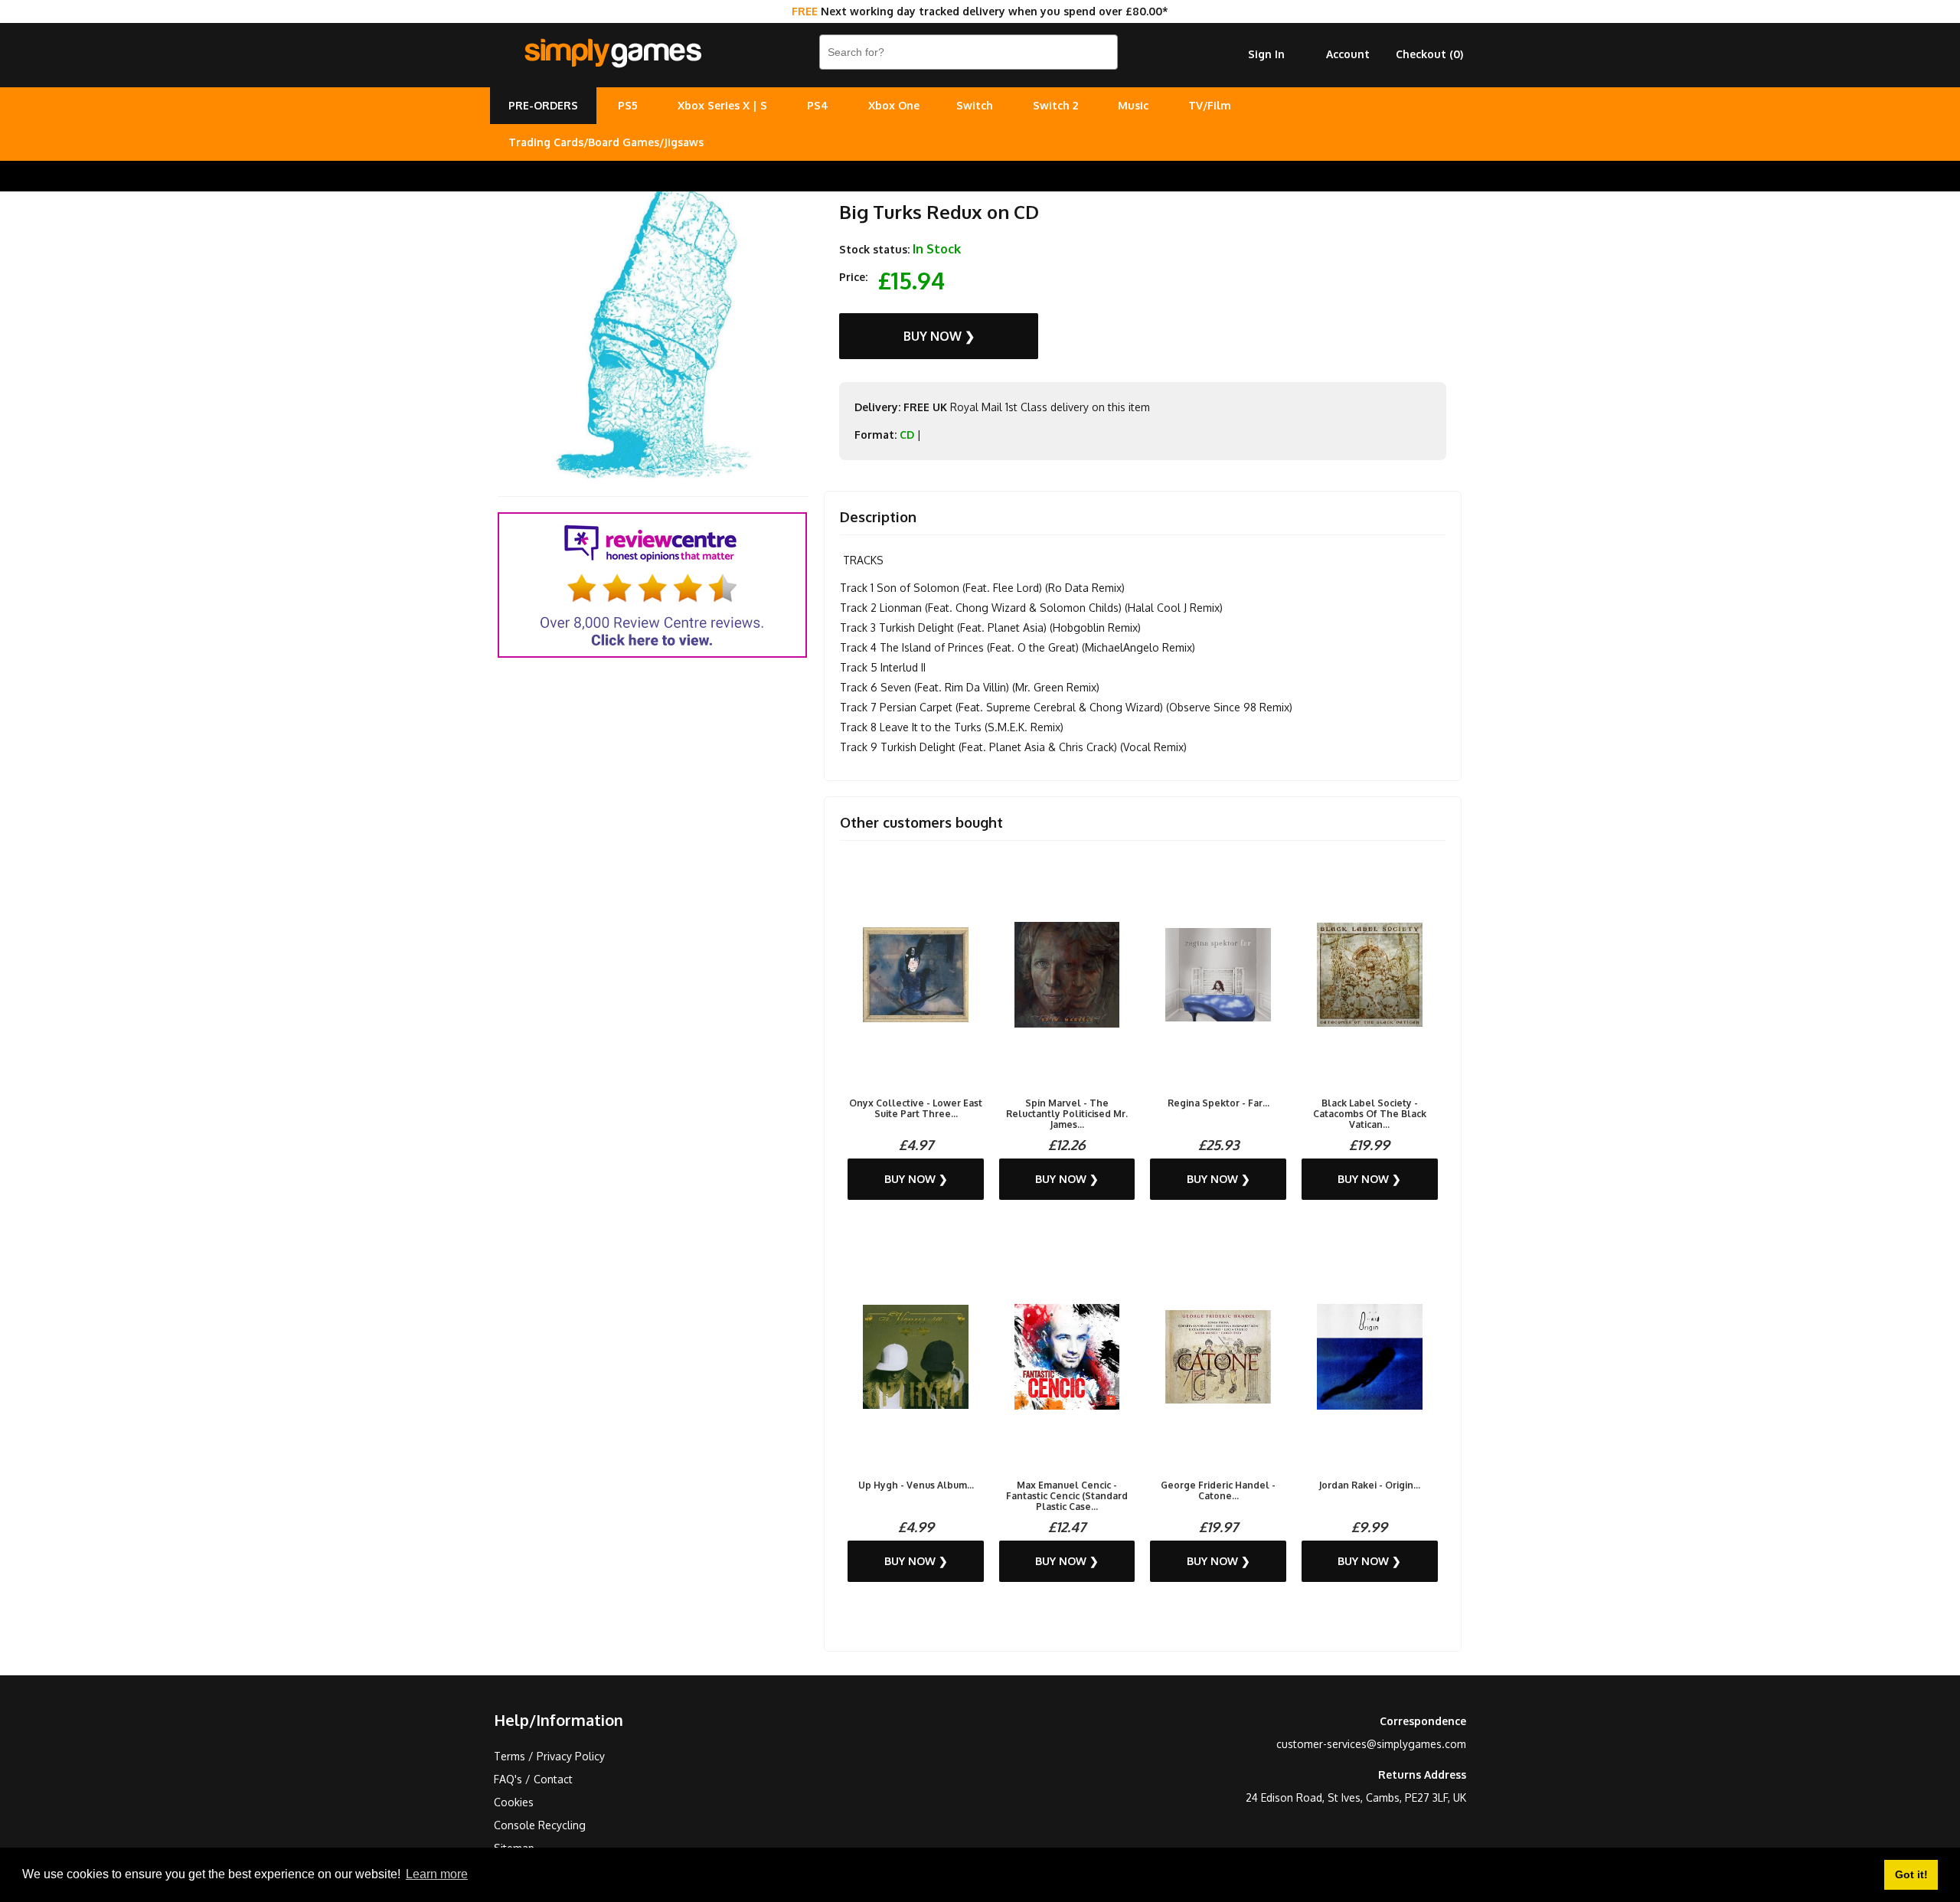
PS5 (628, 105)
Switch (975, 105)
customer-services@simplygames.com (1371, 1744)
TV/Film (1210, 105)
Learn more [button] (437, 1874)
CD (907, 435)
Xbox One (894, 105)
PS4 (818, 105)
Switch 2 (1055, 105)
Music (1133, 105)
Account (1348, 54)
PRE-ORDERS (543, 105)
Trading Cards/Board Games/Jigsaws (606, 142)
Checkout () (1429, 54)
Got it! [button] (1911, 1874)
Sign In (1266, 54)
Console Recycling (540, 1825)
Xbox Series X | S (722, 105)
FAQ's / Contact (533, 1779)
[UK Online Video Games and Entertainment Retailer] (612, 54)
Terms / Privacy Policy (549, 1756)
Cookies (514, 1802)
